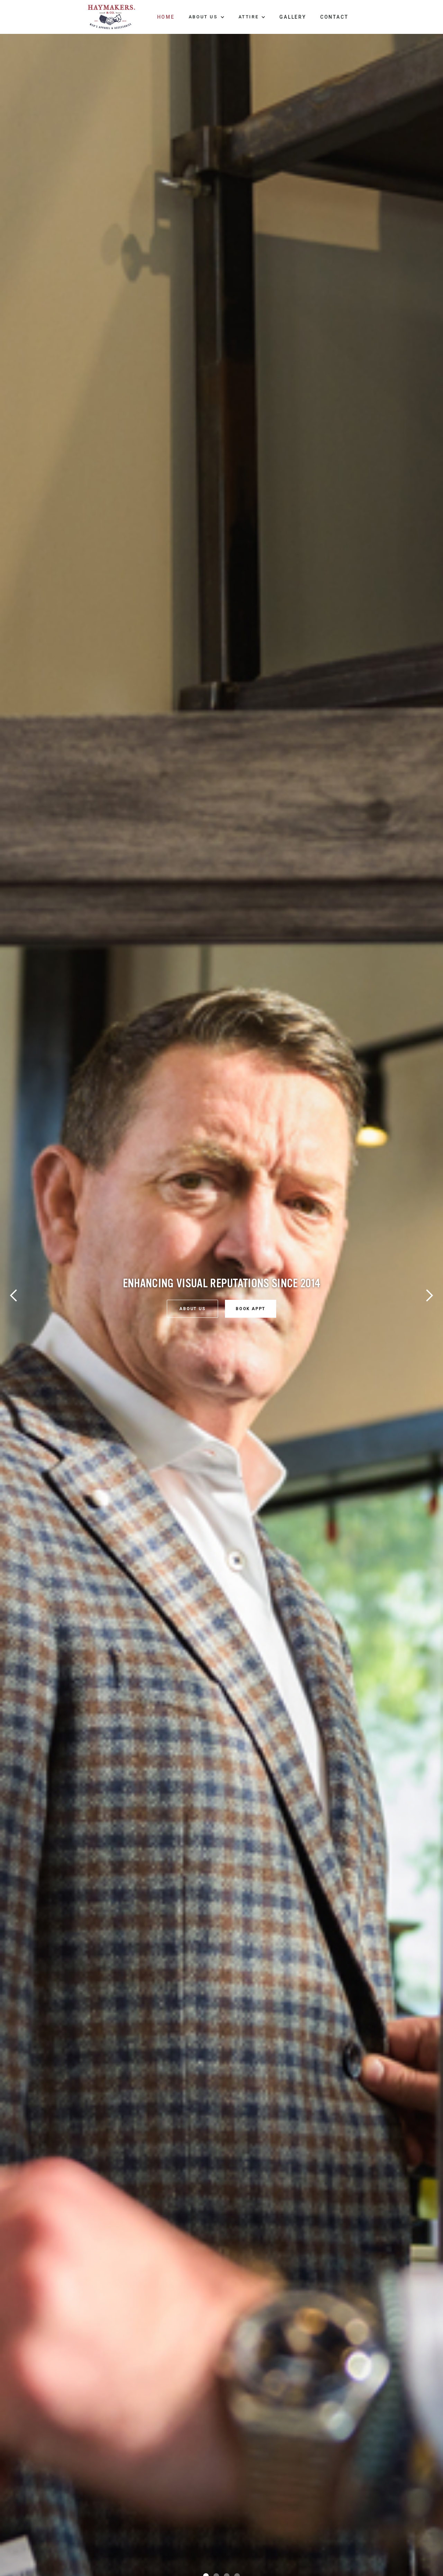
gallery (293, 17)
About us (192, 1288)
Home (166, 17)
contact (334, 17)
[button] (207, 17)
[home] (111, 17)
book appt (251, 1288)
